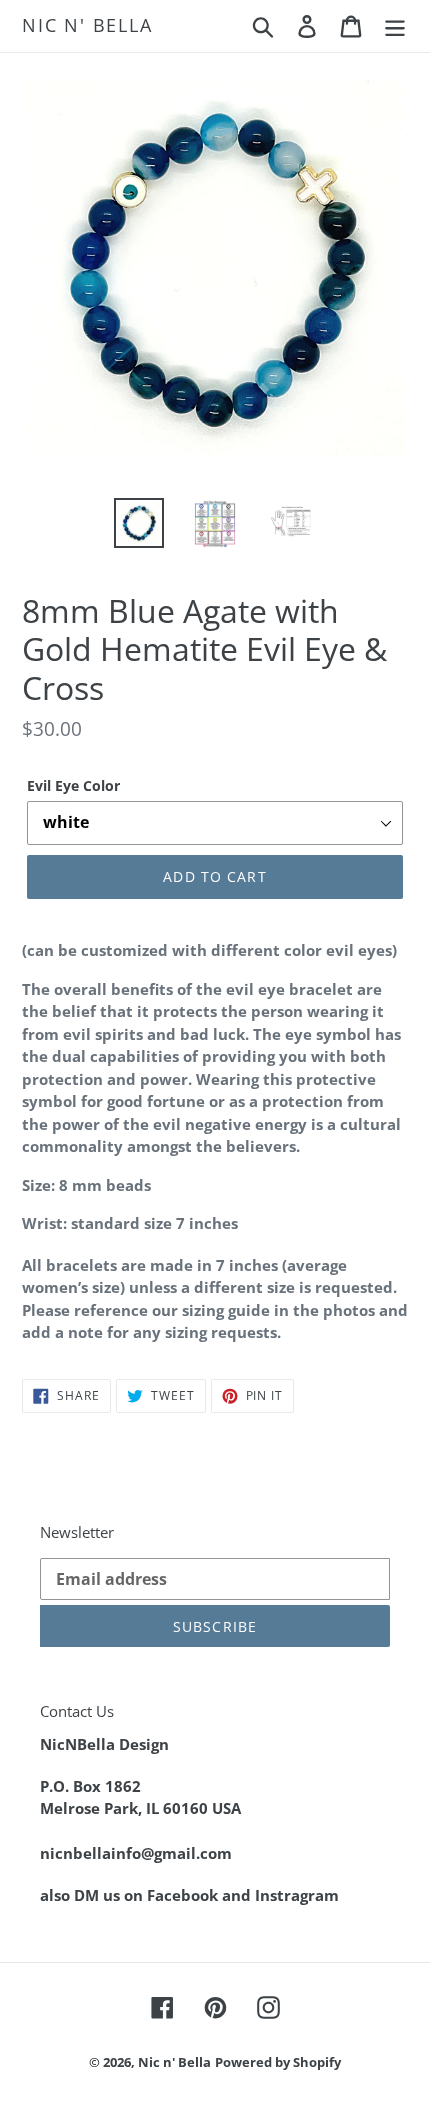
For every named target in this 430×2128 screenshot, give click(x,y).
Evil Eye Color (73, 785)
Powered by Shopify (278, 2062)
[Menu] (395, 25)
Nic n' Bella (87, 26)
